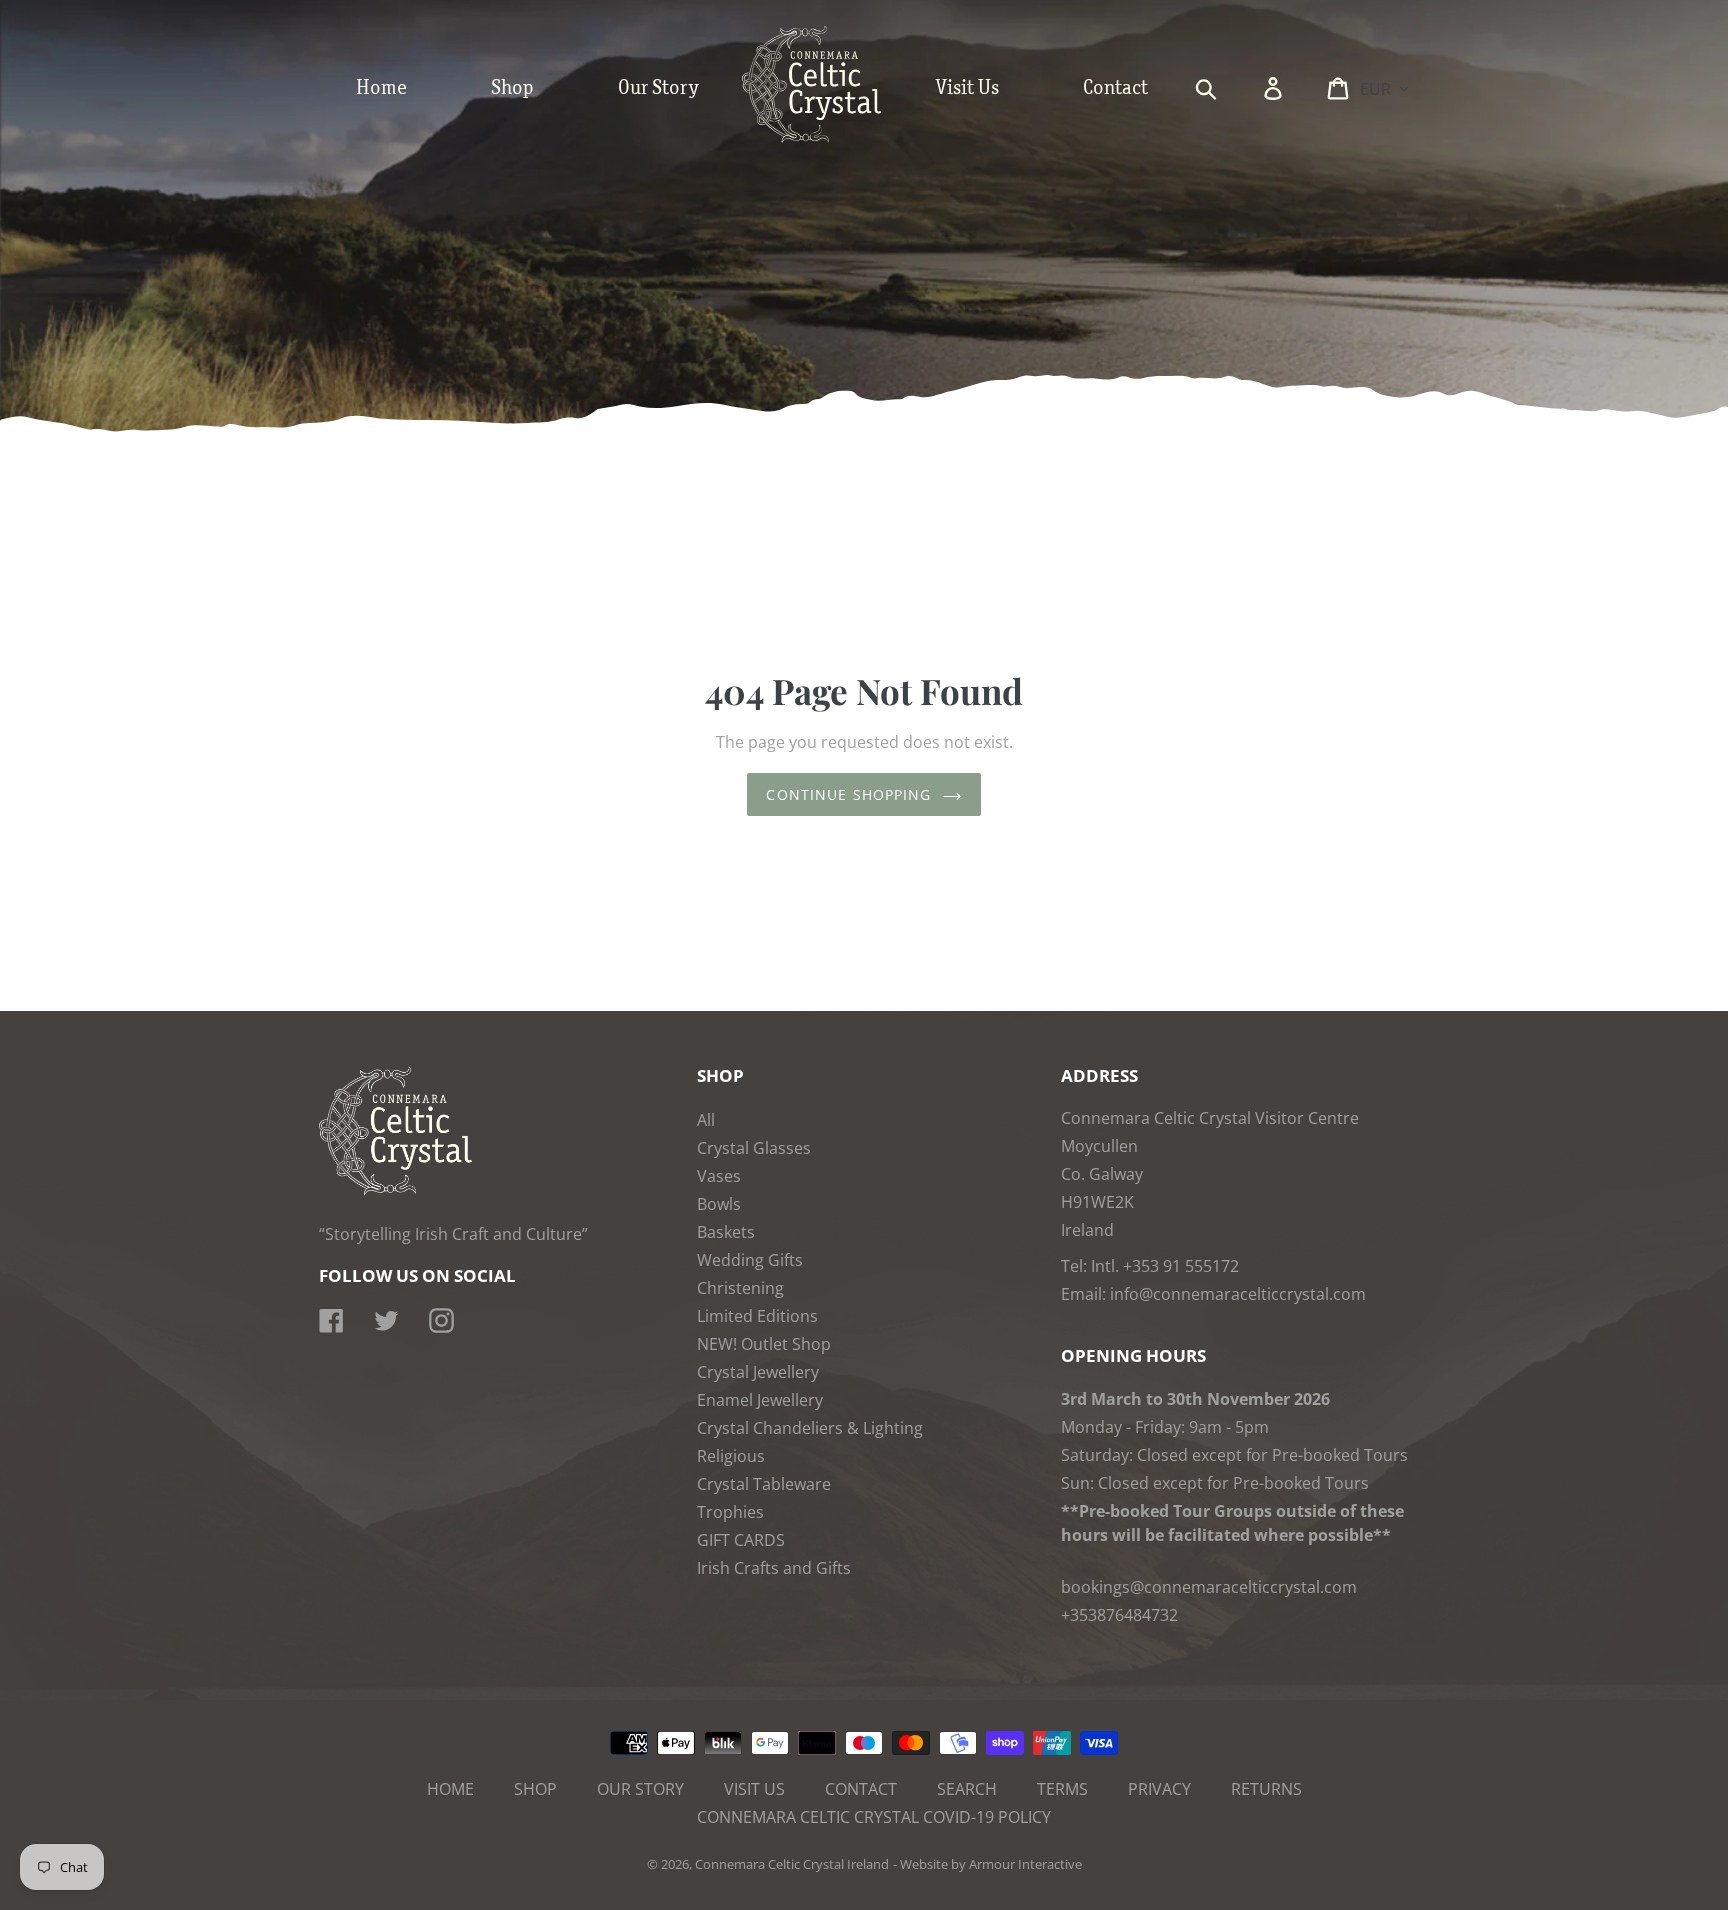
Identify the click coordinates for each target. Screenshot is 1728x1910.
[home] (832, 138)
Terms (1062, 1789)
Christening (740, 1288)
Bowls (719, 1204)
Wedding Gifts (750, 1260)
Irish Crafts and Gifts (774, 1568)
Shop (535, 1789)
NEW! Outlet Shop (764, 1344)
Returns (1266, 1789)
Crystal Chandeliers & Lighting (810, 1428)
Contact (861, 1789)
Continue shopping (848, 794)
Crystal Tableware (764, 1484)
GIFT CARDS (741, 1540)
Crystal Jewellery (758, 1372)
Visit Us (754, 1789)
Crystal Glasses (754, 1148)
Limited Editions (757, 1316)
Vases (719, 1176)
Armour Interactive (1025, 1864)
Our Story (640, 1789)
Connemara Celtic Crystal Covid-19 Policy (874, 1817)
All (706, 1120)
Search (967, 1789)
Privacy (1159, 1789)
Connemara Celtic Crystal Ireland (792, 1864)
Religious (731, 1456)
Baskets (726, 1232)
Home (450, 1789)
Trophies (730, 1512)
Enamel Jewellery (760, 1400)
